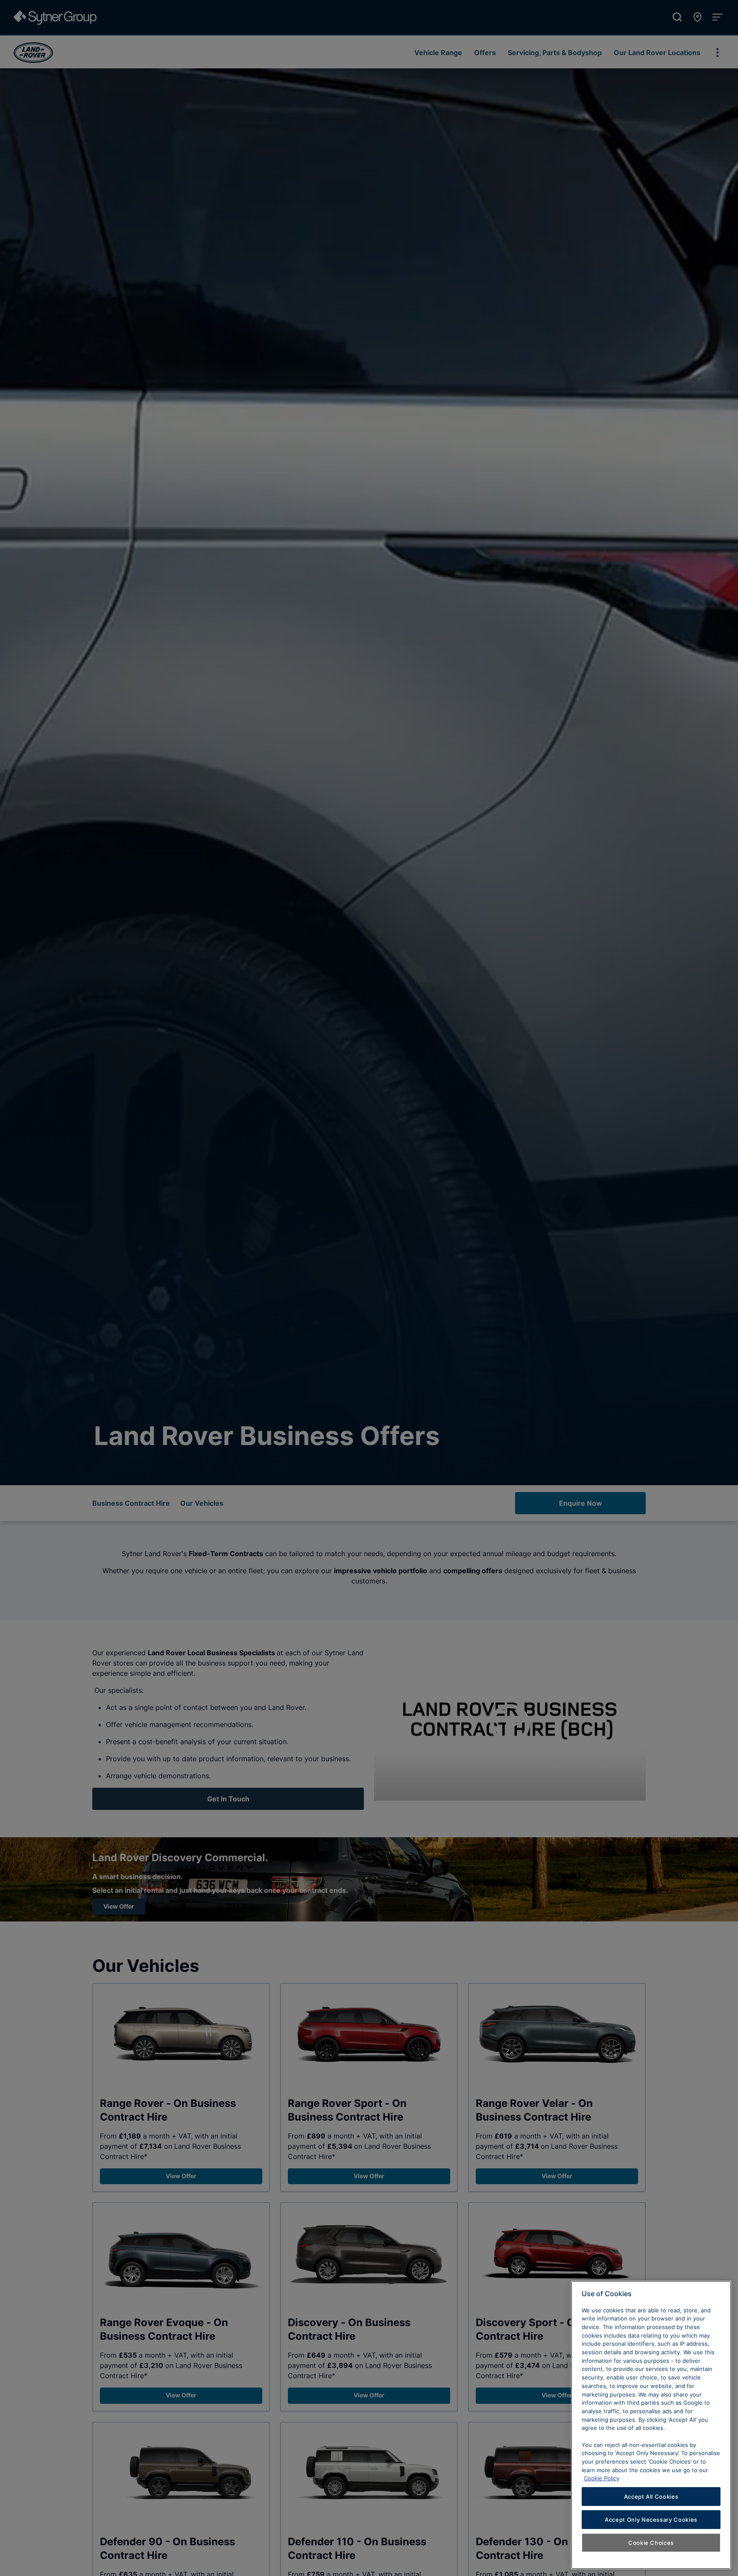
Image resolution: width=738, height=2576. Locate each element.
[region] (651, 2425)
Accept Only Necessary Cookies (651, 2520)
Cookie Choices (651, 2543)
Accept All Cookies (651, 2497)
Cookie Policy (602, 2478)
